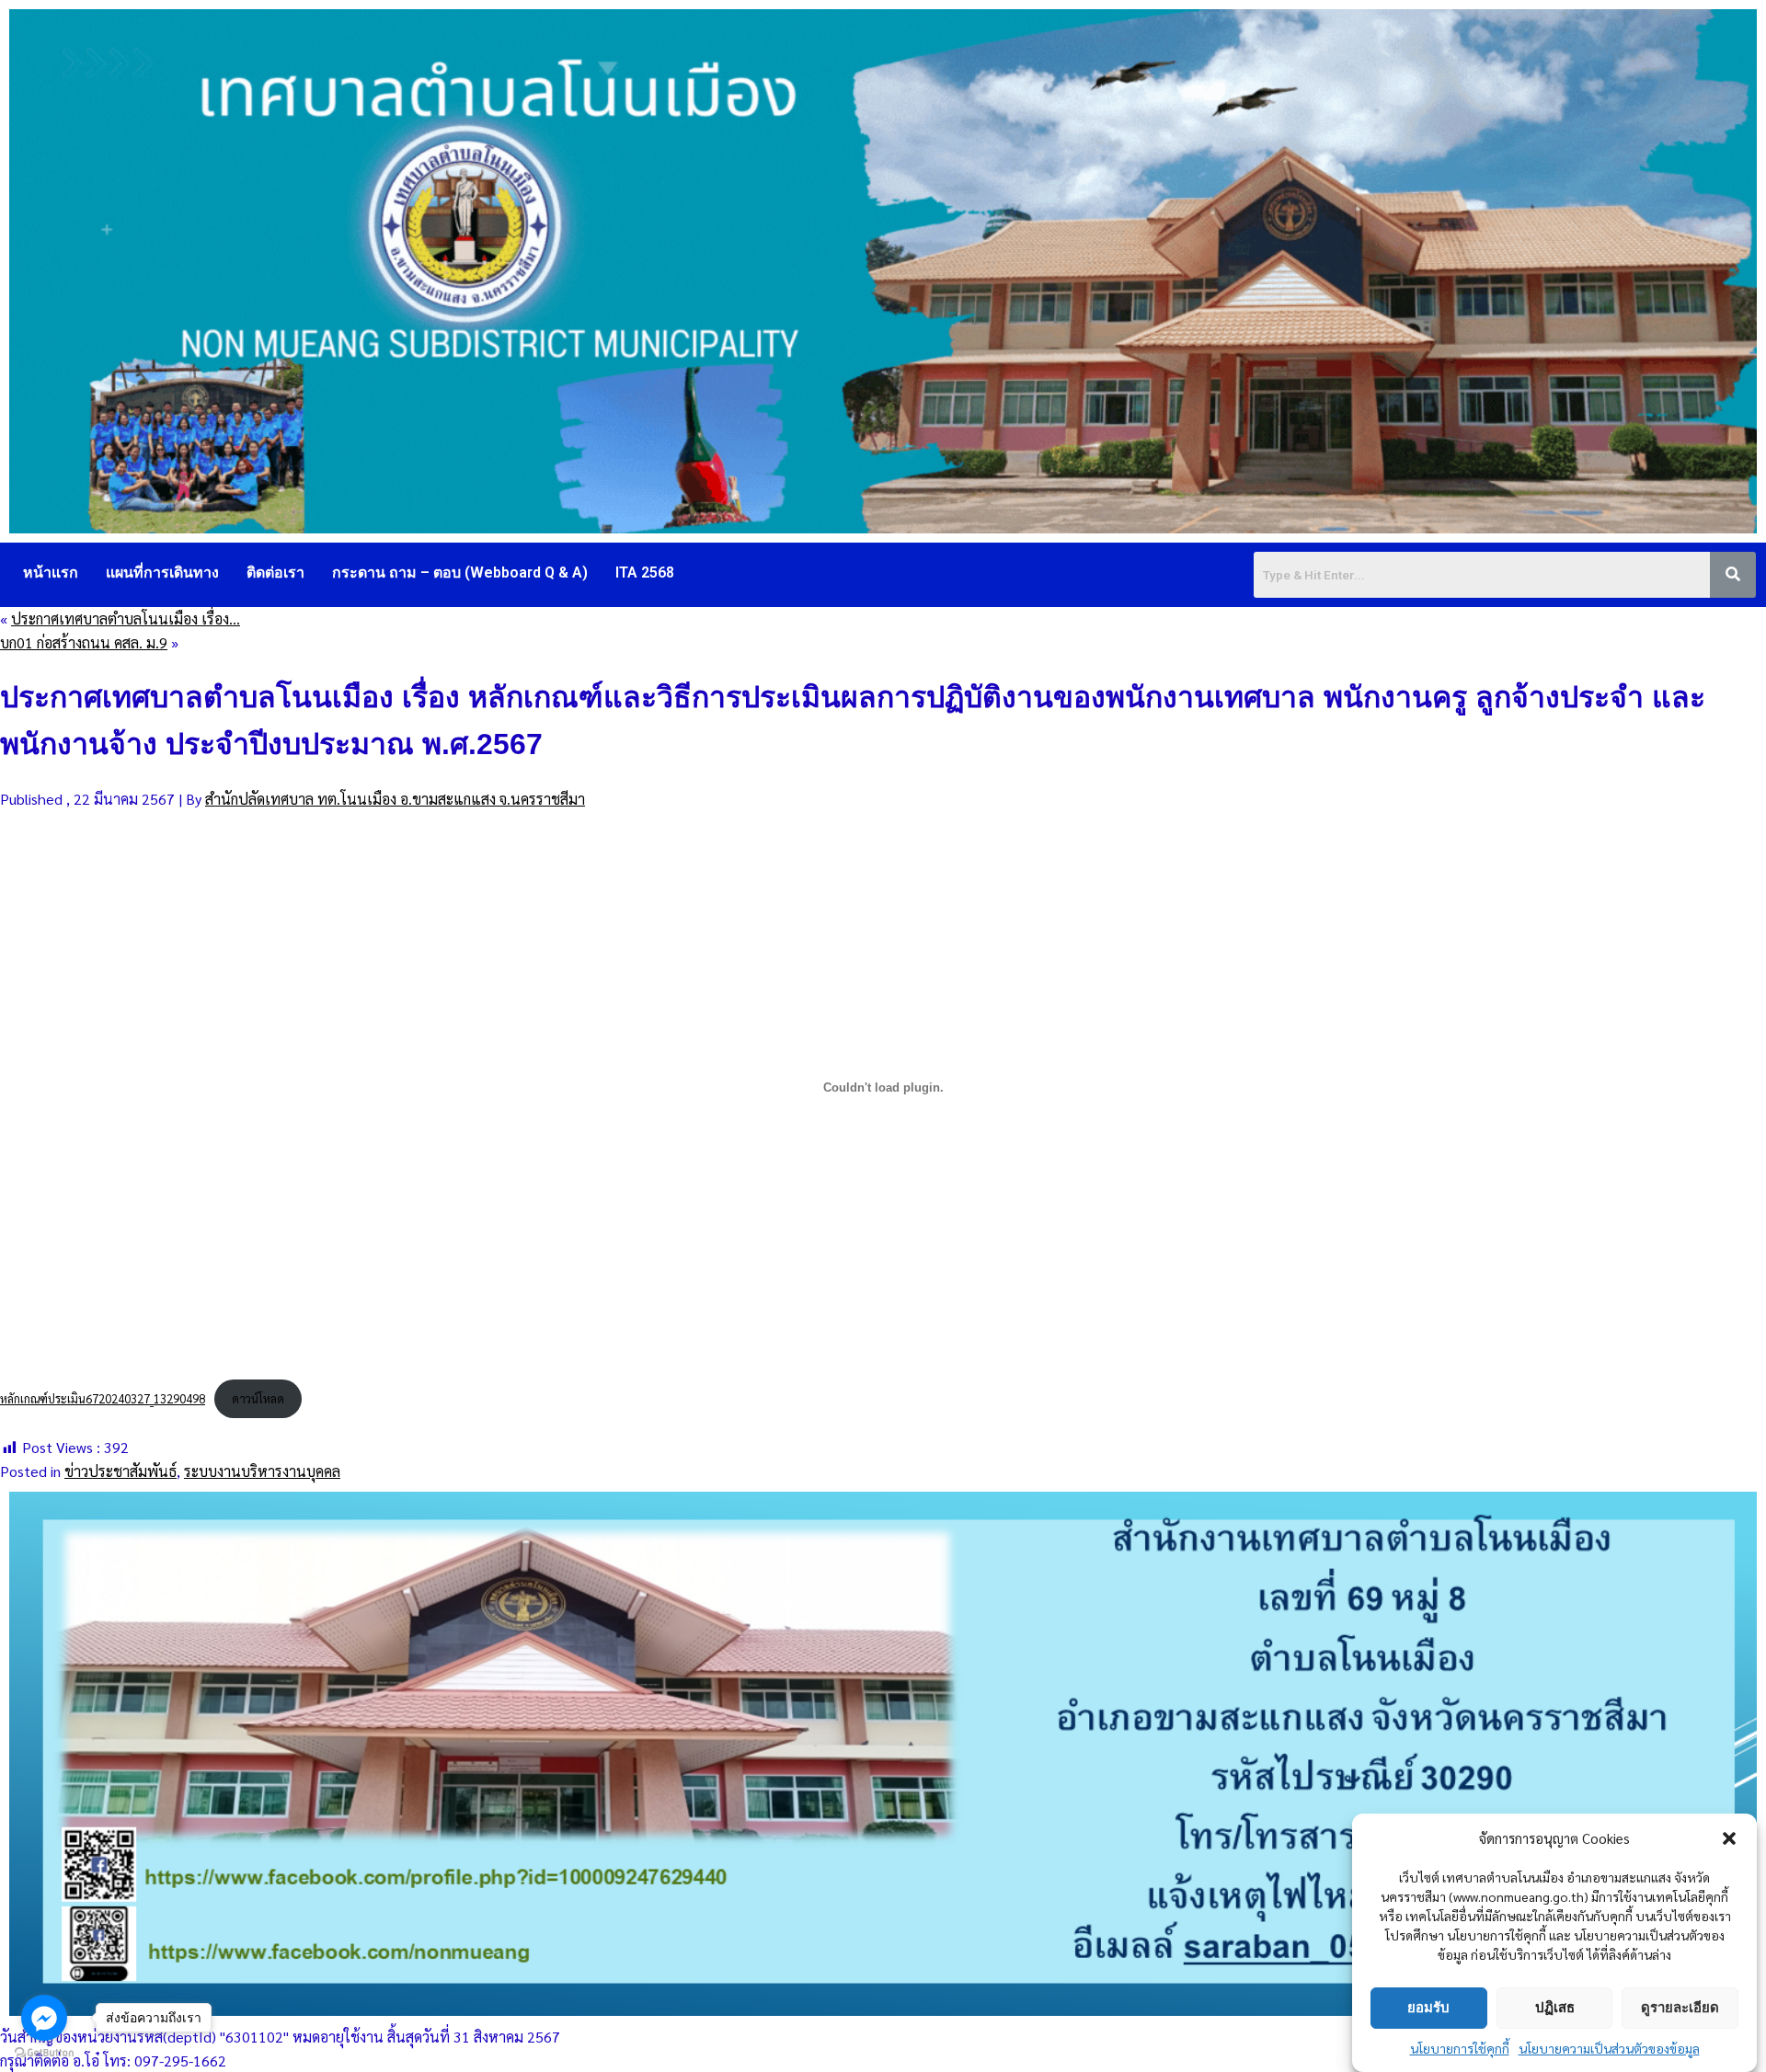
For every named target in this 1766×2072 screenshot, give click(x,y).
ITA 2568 (645, 572)
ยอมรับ (1428, 2007)
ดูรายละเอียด (1680, 2007)
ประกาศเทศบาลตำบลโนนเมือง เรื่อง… (126, 618)
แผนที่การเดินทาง (162, 572)
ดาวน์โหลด (258, 1398)
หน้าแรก (51, 572)
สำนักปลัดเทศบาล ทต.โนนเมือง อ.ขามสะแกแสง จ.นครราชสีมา (395, 799)
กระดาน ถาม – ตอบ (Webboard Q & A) (460, 572)
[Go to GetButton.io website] (44, 2053)
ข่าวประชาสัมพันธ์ (120, 1471)
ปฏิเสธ (1555, 2007)
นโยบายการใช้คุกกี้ (1460, 2048)
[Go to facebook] (44, 2018)
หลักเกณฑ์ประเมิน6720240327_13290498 (103, 1398)
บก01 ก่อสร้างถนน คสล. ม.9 (84, 642)
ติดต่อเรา (275, 572)
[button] (1729, 1838)
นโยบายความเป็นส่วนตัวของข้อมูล (1609, 2048)
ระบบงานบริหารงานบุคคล (262, 1471)
